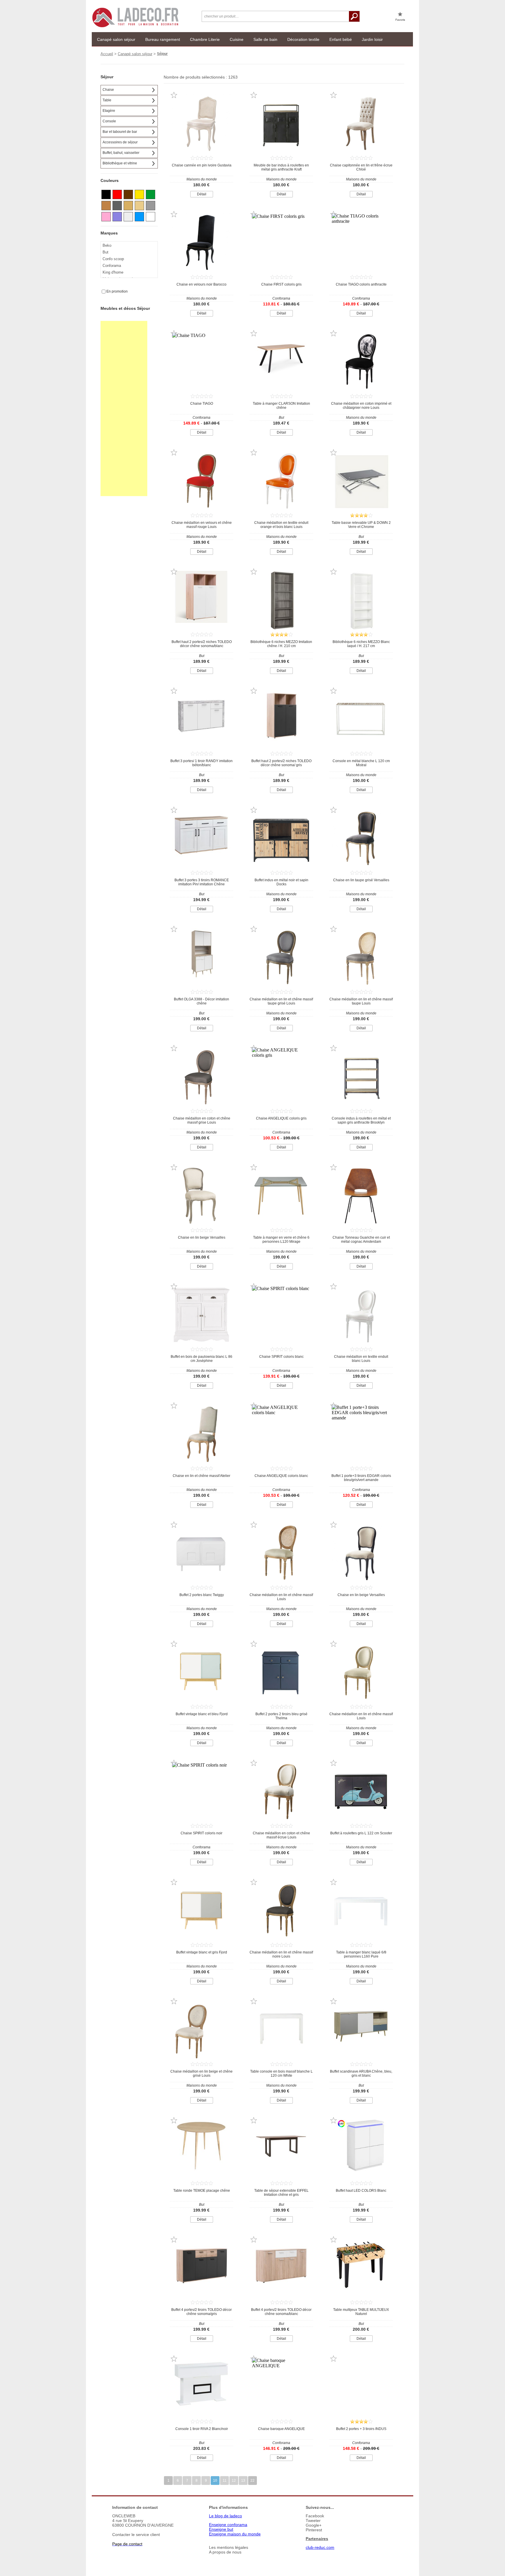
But (106, 252)
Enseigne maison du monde (235, 2534)
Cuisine (237, 39)
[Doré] (128, 206)
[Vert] (151, 194)
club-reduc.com (320, 2547)
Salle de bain (265, 39)
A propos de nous (225, 2552)
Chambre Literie (205, 39)
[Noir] (106, 194)
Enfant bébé (341, 39)
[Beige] (139, 206)
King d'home (113, 272)
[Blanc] (151, 217)
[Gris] (151, 206)
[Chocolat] (128, 194)
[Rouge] (117, 194)
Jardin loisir (372, 39)
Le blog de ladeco (225, 2516)
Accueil (107, 54)
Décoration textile (303, 39)
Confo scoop (113, 259)
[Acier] (128, 217)
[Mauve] (117, 217)
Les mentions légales (229, 2547)
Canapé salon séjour (116, 39)
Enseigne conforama (228, 2525)
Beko (107, 245)
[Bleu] (139, 217)
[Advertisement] (124, 409)
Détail (202, 194)
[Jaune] (139, 194)
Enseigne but (221, 2529)
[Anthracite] (117, 206)
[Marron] (106, 206)
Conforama (112, 266)
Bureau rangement (163, 39)
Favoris (400, 20)
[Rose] (106, 217)
